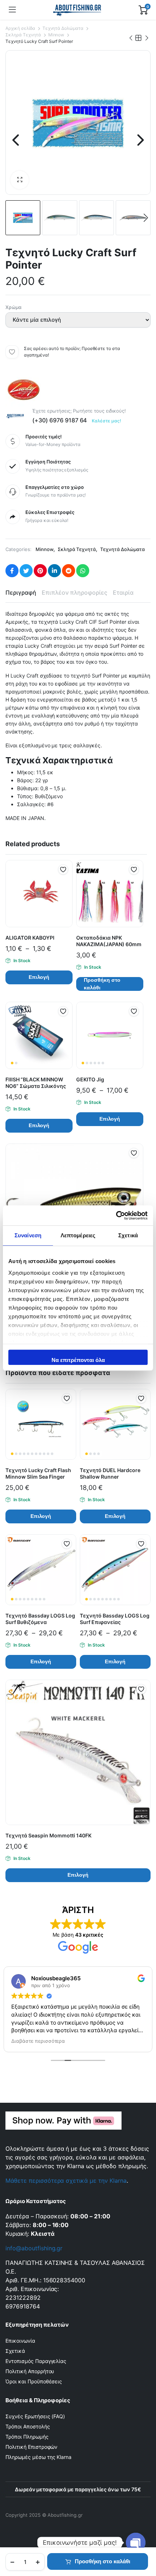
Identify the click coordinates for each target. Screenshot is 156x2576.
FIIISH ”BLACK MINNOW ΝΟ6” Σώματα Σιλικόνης (36, 1083)
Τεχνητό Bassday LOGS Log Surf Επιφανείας (115, 1619)
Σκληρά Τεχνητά (23, 35)
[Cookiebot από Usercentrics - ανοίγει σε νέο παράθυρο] (116, 1215)
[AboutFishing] (77, 10)
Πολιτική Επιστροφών (31, 2447)
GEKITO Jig (90, 1079)
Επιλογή (39, 977)
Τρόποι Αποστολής (28, 2426)
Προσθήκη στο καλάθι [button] (102, 984)
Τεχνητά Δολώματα (63, 28)
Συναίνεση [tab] (28, 1235)
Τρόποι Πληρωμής (27, 2437)
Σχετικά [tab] (128, 1235)
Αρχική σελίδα (20, 28)
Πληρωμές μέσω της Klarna (38, 2457)
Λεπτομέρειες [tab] (78, 1235)
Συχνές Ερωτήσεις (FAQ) (35, 2416)
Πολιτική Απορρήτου (30, 2371)
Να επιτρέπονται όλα (78, 1360)
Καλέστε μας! (106, 421)
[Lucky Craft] (24, 390)
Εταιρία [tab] (123, 592)
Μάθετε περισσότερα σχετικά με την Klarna (66, 2181)
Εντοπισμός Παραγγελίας (36, 2361)
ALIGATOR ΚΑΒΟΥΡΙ (30, 938)
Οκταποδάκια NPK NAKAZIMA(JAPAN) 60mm (109, 941)
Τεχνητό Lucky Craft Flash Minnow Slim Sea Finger (38, 1473)
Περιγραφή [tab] (21, 592)
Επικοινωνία (20, 2341)
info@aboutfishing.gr (34, 2248)
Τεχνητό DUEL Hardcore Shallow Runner (110, 1473)
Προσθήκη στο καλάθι (102, 2561)
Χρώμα (13, 307)
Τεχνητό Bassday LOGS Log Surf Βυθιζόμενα (40, 1619)
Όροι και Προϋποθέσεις (34, 2381)
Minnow (56, 35)
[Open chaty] (136, 2543)
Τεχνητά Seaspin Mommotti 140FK (48, 1835)
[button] (20, 180)
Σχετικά (15, 2351)
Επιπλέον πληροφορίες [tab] (75, 592)
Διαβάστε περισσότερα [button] (38, 2041)
